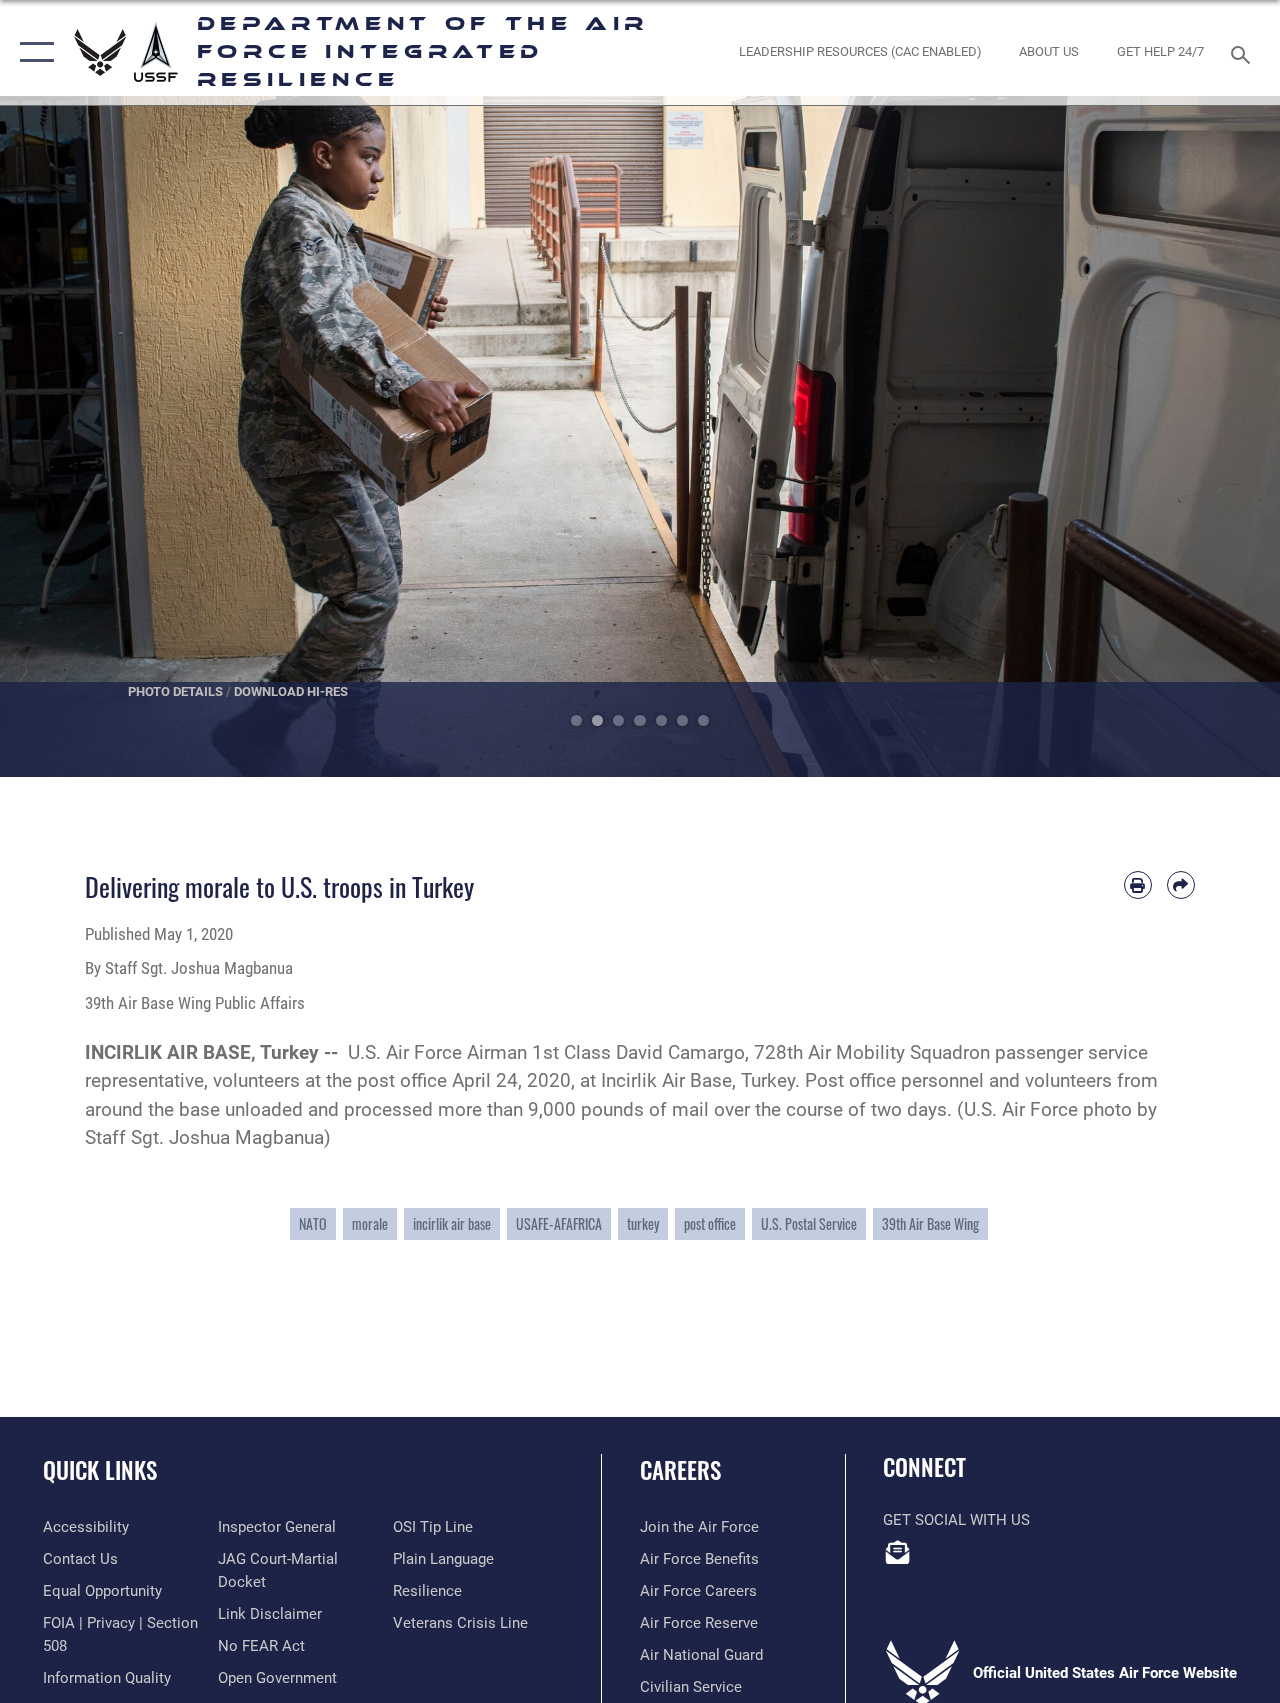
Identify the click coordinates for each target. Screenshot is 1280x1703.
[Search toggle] (1244, 52)
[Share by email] (1181, 885)
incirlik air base (452, 1223)
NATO (313, 1223)
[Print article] (1138, 885)
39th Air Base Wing (930, 1223)
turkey (643, 1223)
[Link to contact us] (898, 1552)
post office (710, 1223)
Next (1216, 436)
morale (370, 1223)
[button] (32, 52)
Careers (680, 1470)
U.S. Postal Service (809, 1223)
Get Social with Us (956, 1520)
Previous (64, 436)
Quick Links (100, 1470)
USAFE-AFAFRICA (559, 1223)
